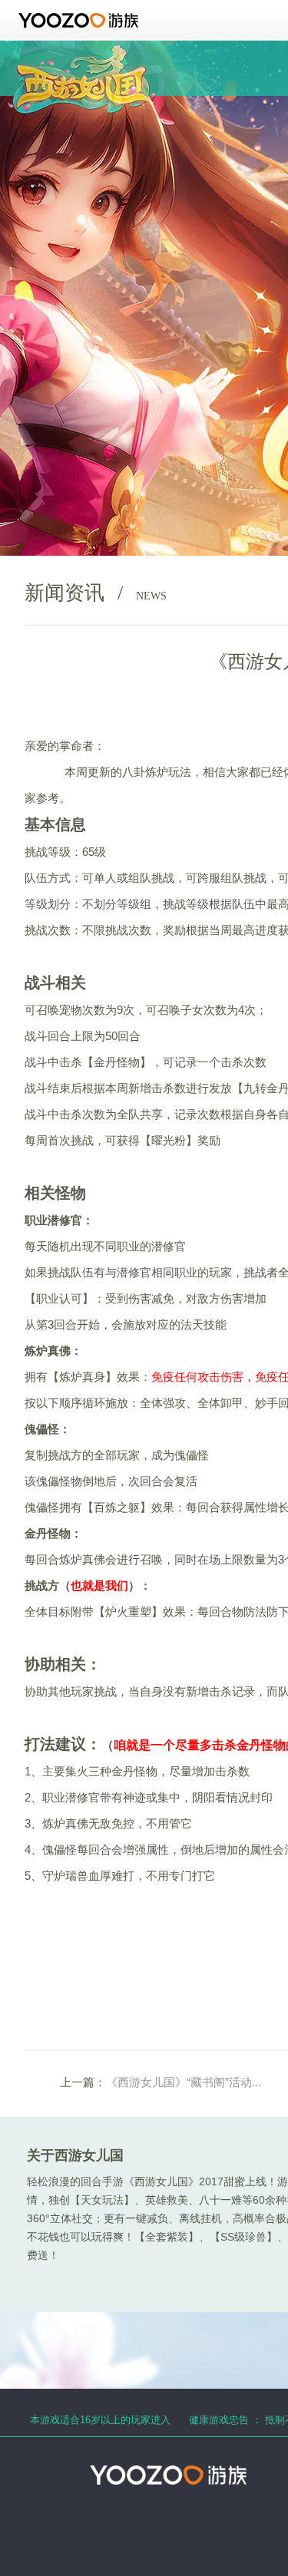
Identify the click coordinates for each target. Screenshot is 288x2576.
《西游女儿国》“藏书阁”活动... (184, 2082)
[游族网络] (80, 20)
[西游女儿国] (81, 53)
